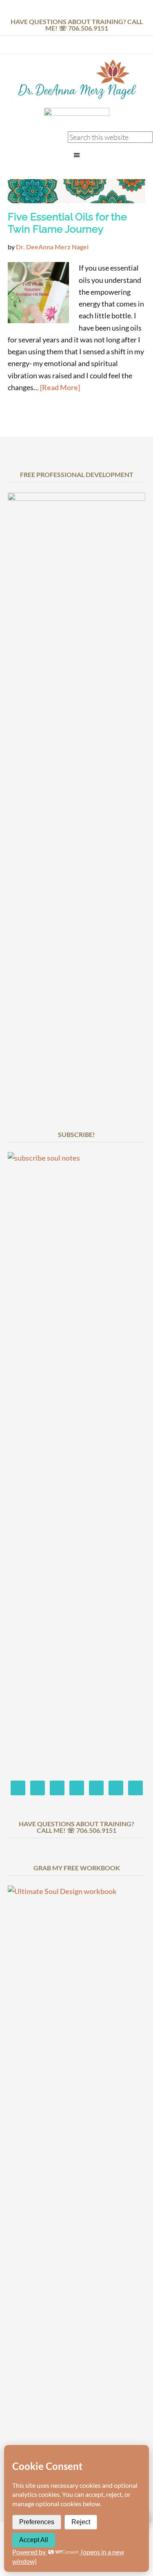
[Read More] (60, 387)
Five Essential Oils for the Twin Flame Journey (67, 223)
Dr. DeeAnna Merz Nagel (76, 83)
